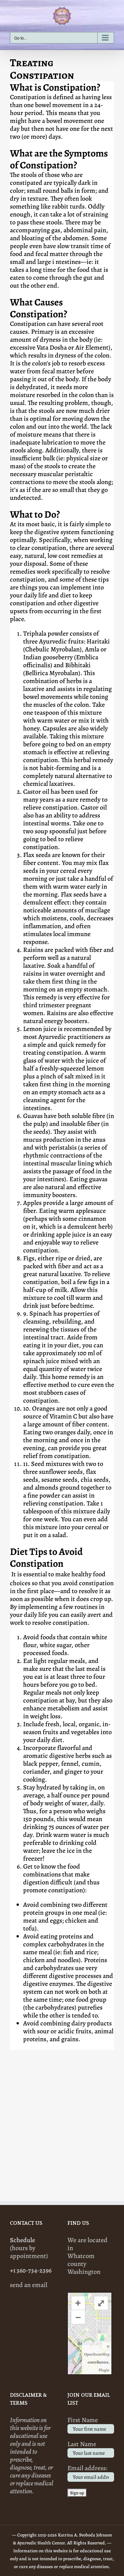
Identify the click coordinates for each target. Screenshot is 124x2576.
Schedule (22, 2240)
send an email (29, 2285)
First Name (83, 2420)
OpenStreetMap (97, 2354)
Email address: (87, 2468)
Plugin (104, 2370)
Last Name (82, 2444)
